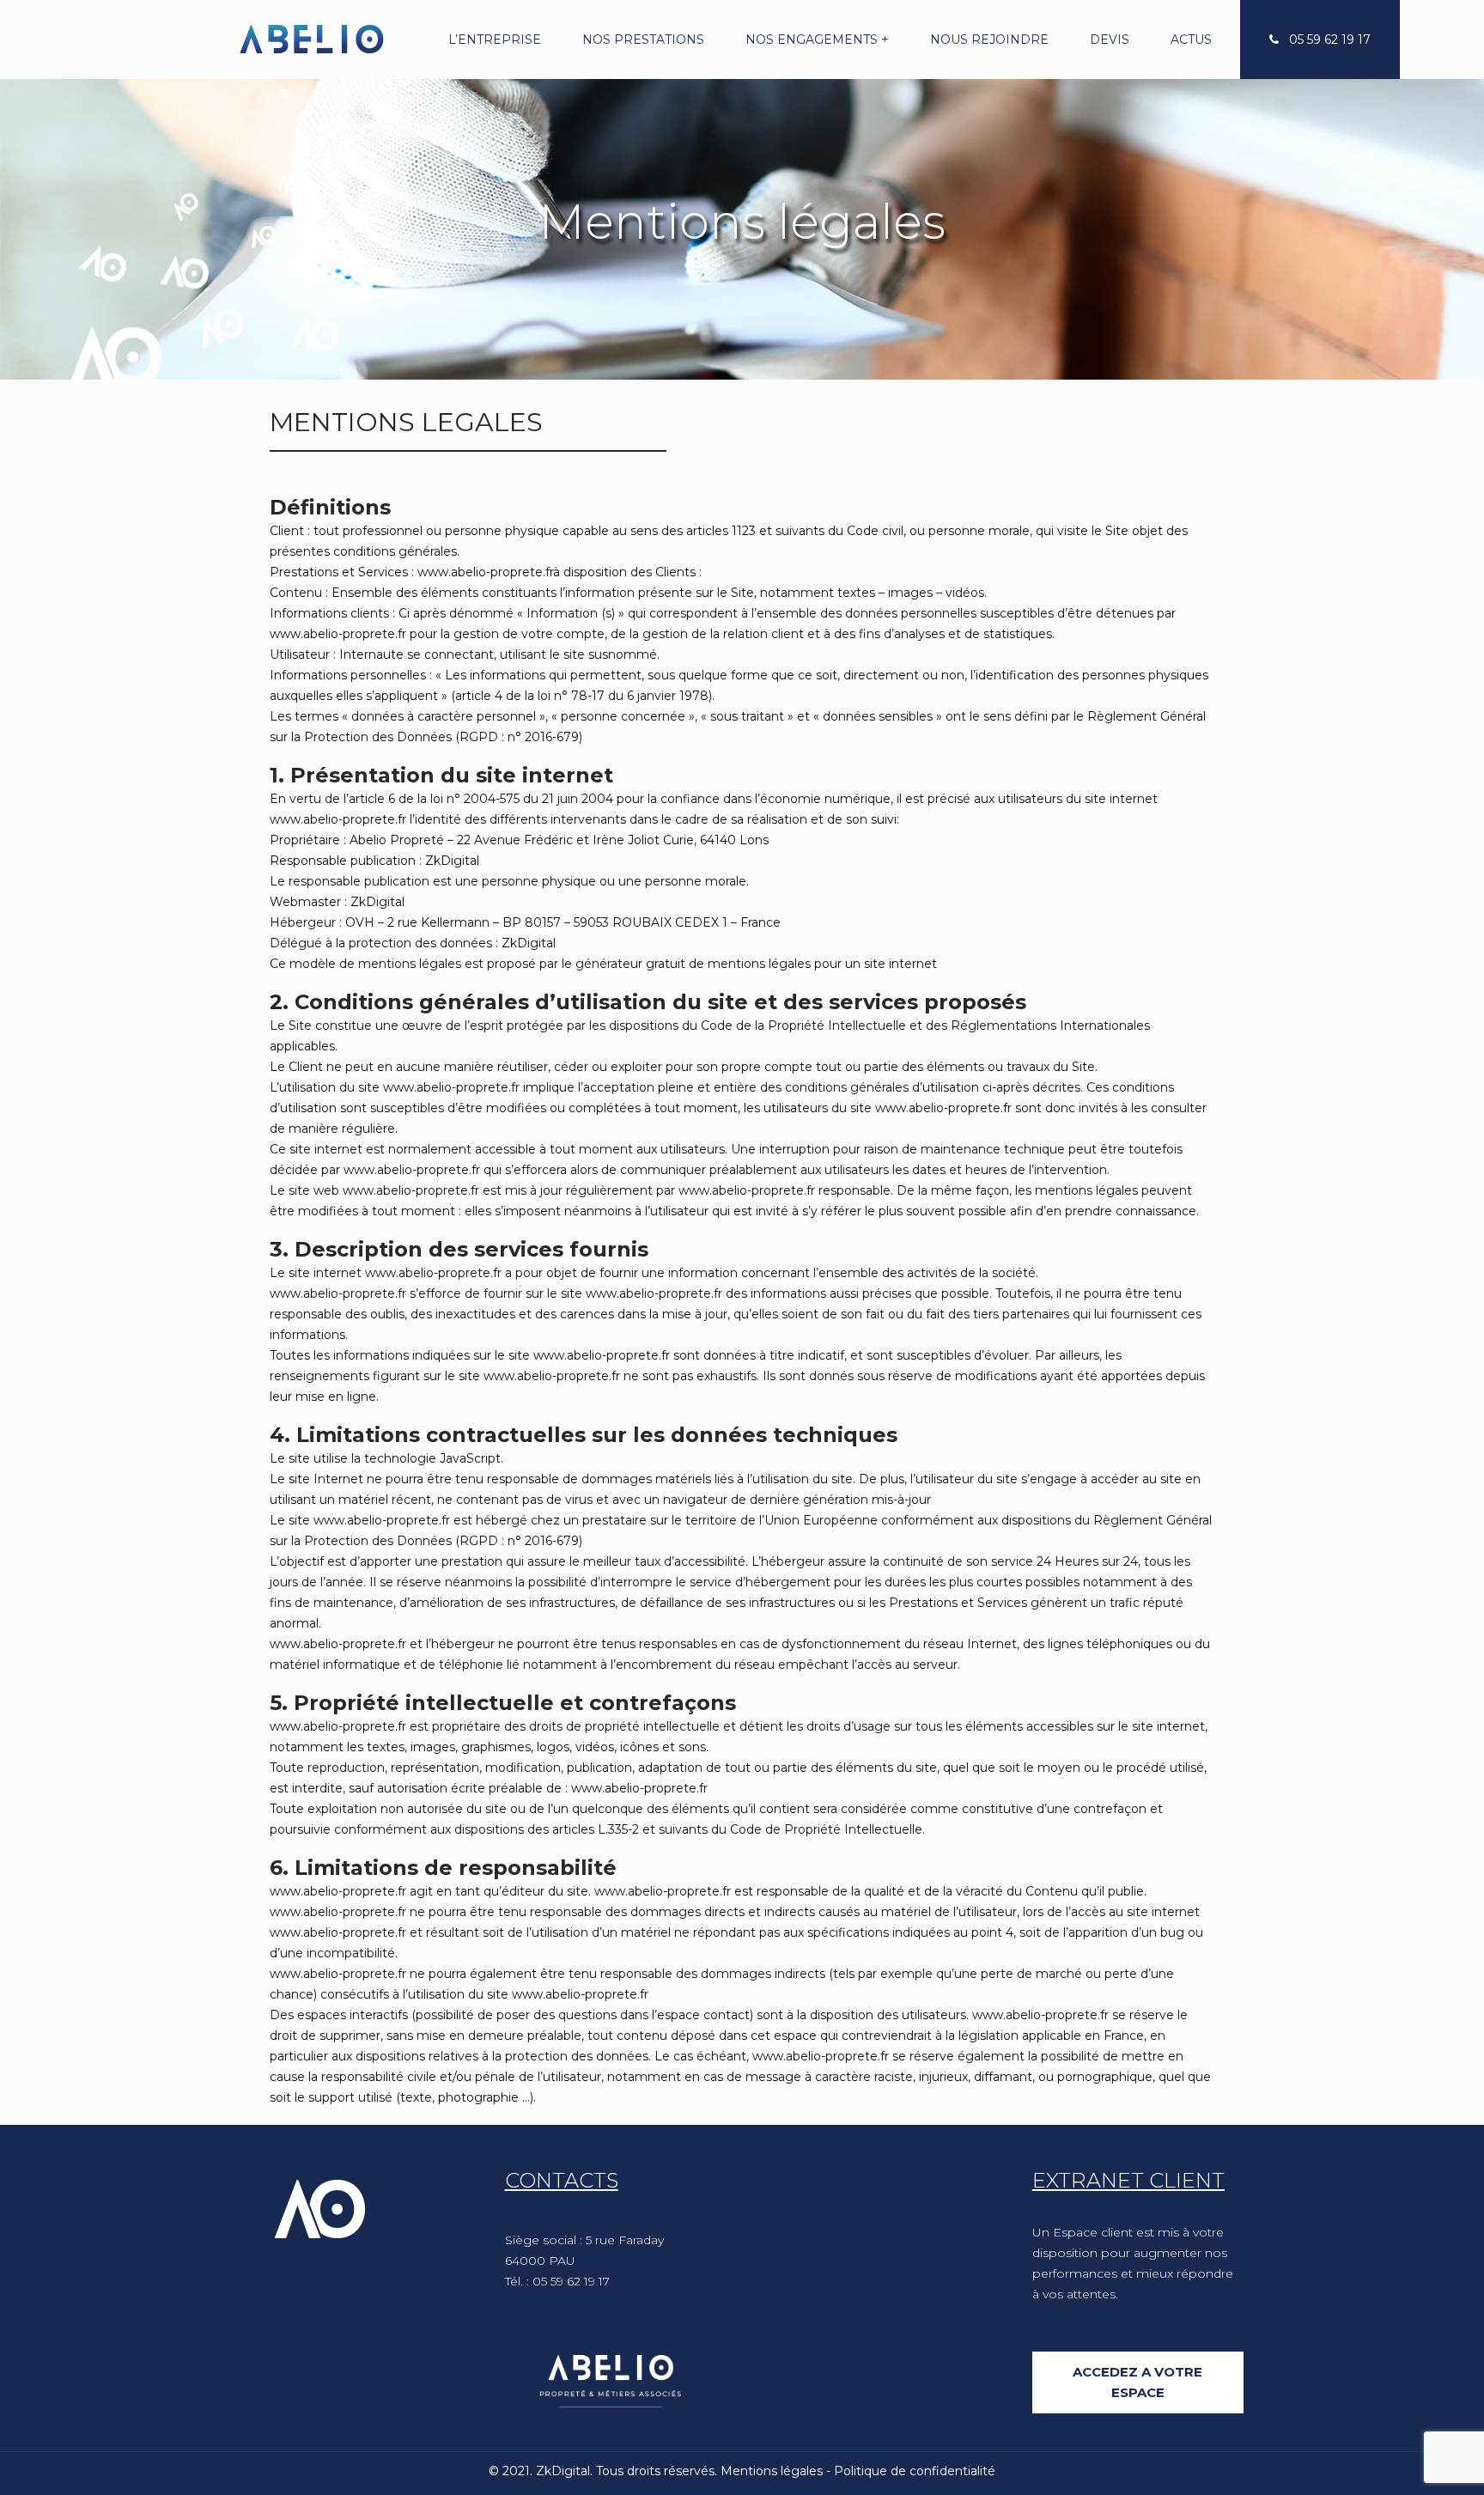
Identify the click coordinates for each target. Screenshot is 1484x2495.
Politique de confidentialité (915, 2471)
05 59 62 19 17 (1330, 40)
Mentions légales (772, 2471)
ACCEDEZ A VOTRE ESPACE (1137, 2382)
